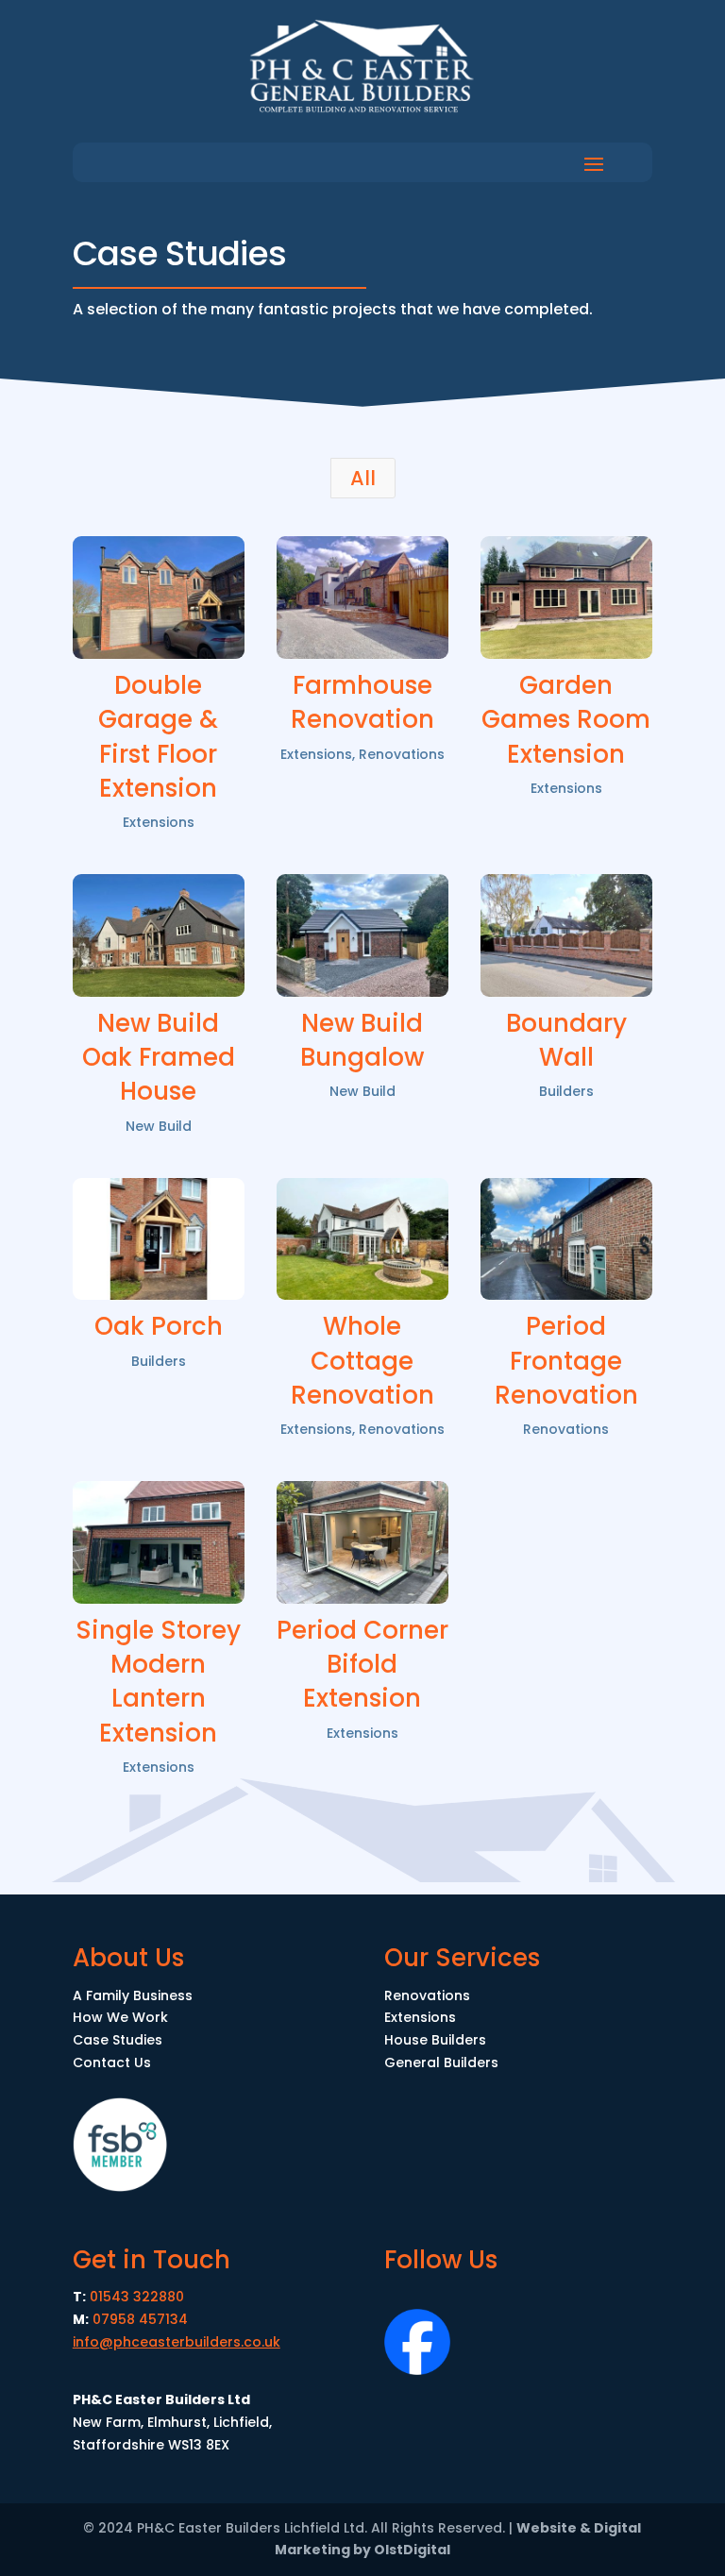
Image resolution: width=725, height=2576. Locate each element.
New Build (159, 1126)
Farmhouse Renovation (362, 702)
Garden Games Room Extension (566, 720)
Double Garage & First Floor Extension (158, 737)
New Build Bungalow (362, 1040)
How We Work (120, 2017)
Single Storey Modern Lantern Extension (158, 1682)
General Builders (441, 2062)
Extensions (159, 822)
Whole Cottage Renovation (362, 1361)
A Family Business (133, 1995)
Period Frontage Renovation (566, 1361)
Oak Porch (159, 1326)
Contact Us (112, 2062)
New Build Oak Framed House (159, 1058)
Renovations (402, 754)
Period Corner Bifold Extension (362, 1665)
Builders (566, 1091)
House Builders (435, 2040)
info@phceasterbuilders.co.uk (177, 2342)
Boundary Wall (566, 1040)
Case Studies (118, 2040)
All (363, 478)
